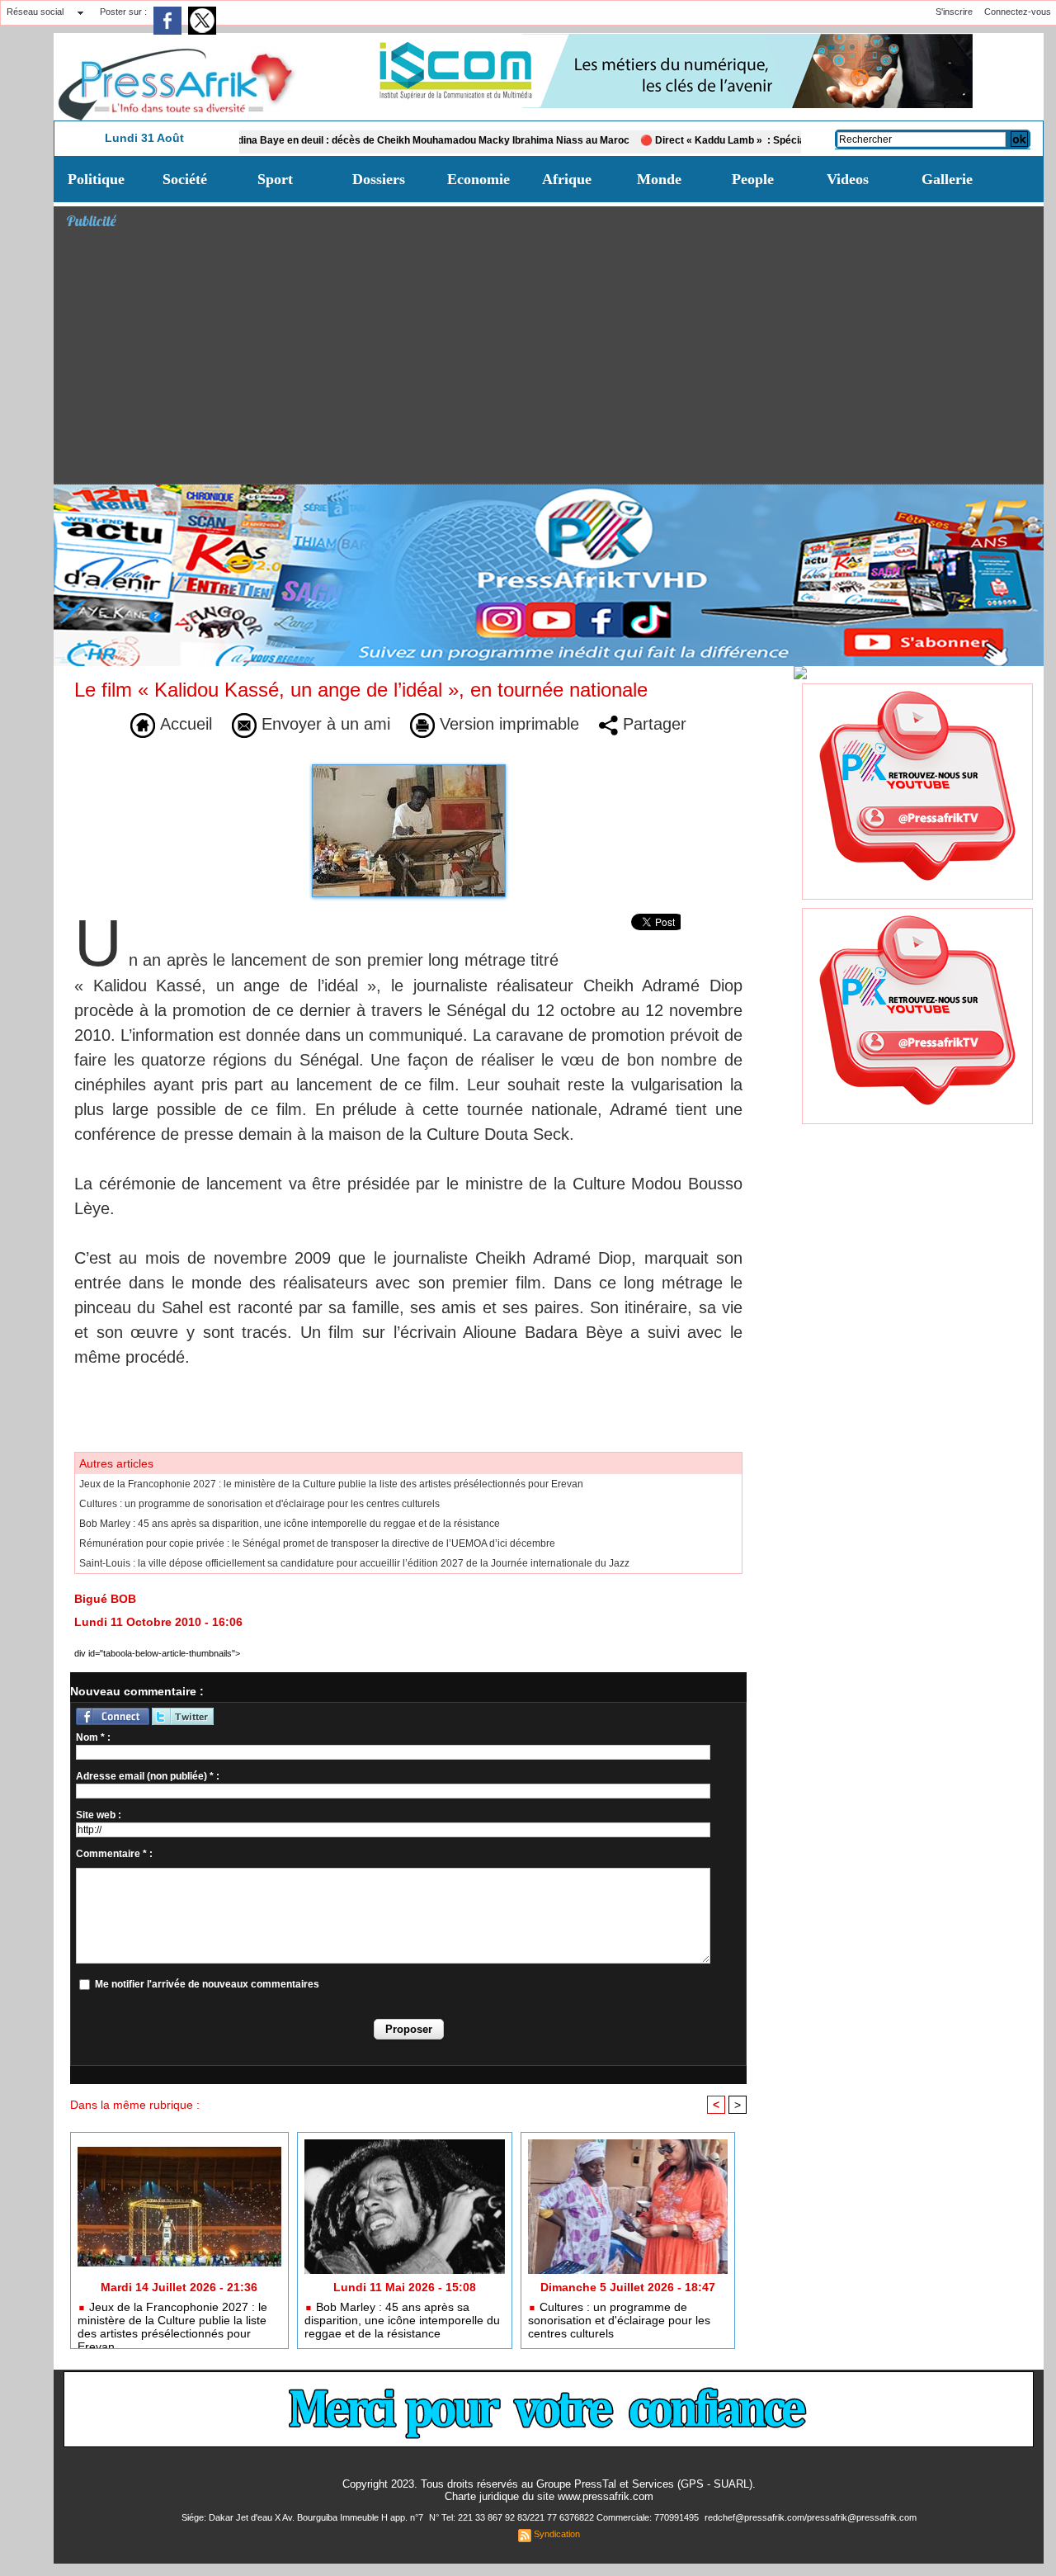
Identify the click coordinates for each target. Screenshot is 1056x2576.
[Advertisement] (555, 360)
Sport (275, 179)
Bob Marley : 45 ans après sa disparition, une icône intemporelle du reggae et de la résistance (290, 1524)
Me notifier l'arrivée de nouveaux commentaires (207, 1984)
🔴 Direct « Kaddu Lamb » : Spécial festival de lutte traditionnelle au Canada (757, 140)
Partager (652, 724)
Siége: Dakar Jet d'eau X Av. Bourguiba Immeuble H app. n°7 (304, 2517)
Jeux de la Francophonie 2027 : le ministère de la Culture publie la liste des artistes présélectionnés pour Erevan (331, 1484)
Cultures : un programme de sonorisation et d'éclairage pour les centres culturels (259, 1504)
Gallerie (947, 179)
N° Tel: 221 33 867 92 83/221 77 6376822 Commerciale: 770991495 (565, 2517)
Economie (478, 179)
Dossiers (379, 179)
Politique (96, 179)
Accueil (184, 724)
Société (185, 179)
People (753, 179)
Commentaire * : (114, 1854)
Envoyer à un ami (323, 724)
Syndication (557, 2534)
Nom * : (93, 1737)
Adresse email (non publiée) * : (148, 1776)
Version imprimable (507, 724)
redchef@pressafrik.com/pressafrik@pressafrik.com (811, 2517)
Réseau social (35, 12)
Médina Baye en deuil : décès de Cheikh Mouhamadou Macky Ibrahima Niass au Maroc (365, 140)
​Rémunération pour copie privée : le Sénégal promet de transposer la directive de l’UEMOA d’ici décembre (317, 1543)
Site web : (99, 1815)
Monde (659, 179)
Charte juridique (482, 2496)
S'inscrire (954, 12)
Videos (848, 179)
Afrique (567, 179)
